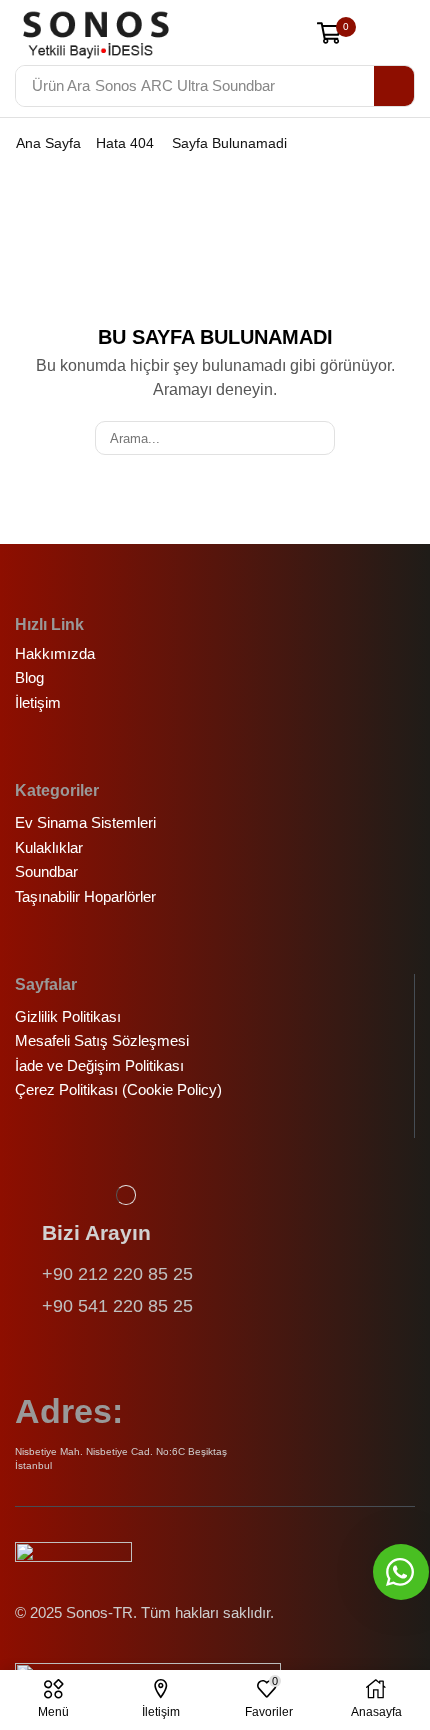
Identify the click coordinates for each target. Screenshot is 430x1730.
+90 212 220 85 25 (117, 1274)
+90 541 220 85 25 (117, 1306)
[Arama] (394, 86)
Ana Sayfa (48, 143)
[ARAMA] (318, 438)
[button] (282, 35)
